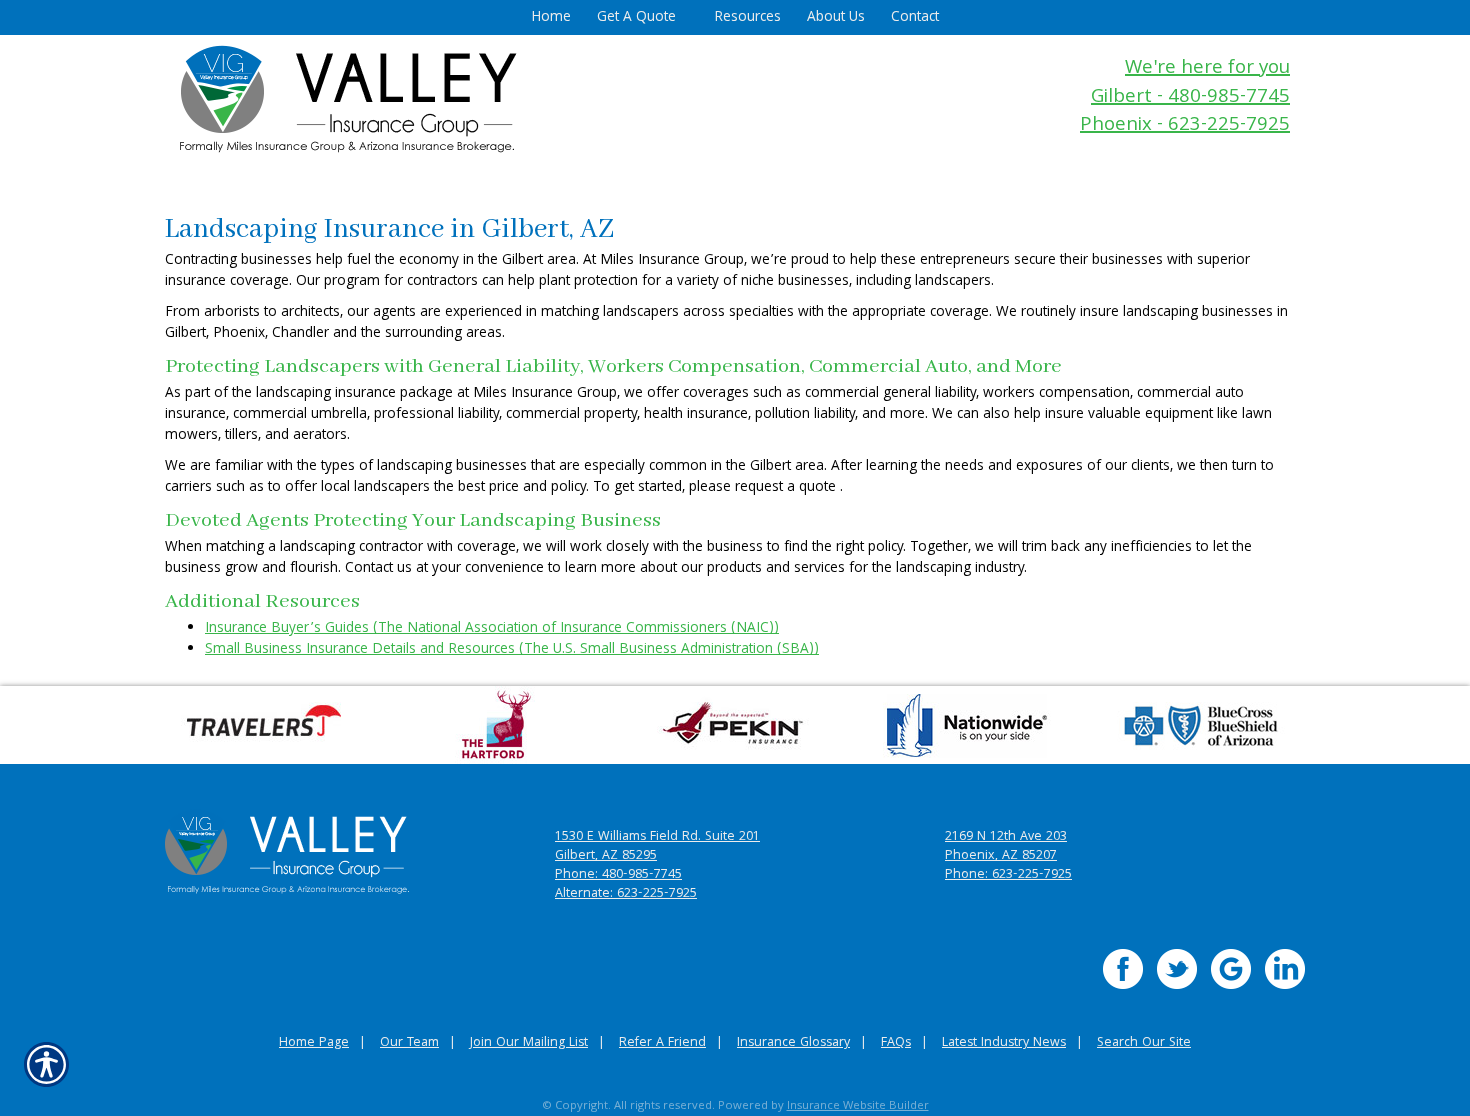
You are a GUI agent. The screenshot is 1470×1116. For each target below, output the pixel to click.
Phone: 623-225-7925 (1008, 875)
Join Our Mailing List (529, 1043)
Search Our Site (1144, 1043)
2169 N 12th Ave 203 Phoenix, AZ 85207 (1006, 847)
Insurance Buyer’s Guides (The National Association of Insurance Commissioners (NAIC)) (492, 629)
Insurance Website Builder (858, 1106)
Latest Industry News (1004, 1043)
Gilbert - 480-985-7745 (1190, 98)
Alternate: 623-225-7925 (626, 894)
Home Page (314, 1043)
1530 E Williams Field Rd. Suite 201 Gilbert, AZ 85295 (657, 847)
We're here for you (1207, 69)
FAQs (896, 1043)
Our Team (409, 1043)
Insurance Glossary (793, 1043)
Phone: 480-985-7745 (618, 875)
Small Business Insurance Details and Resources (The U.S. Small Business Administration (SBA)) (512, 650)
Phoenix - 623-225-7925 (1185, 126)
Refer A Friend (662, 1043)
